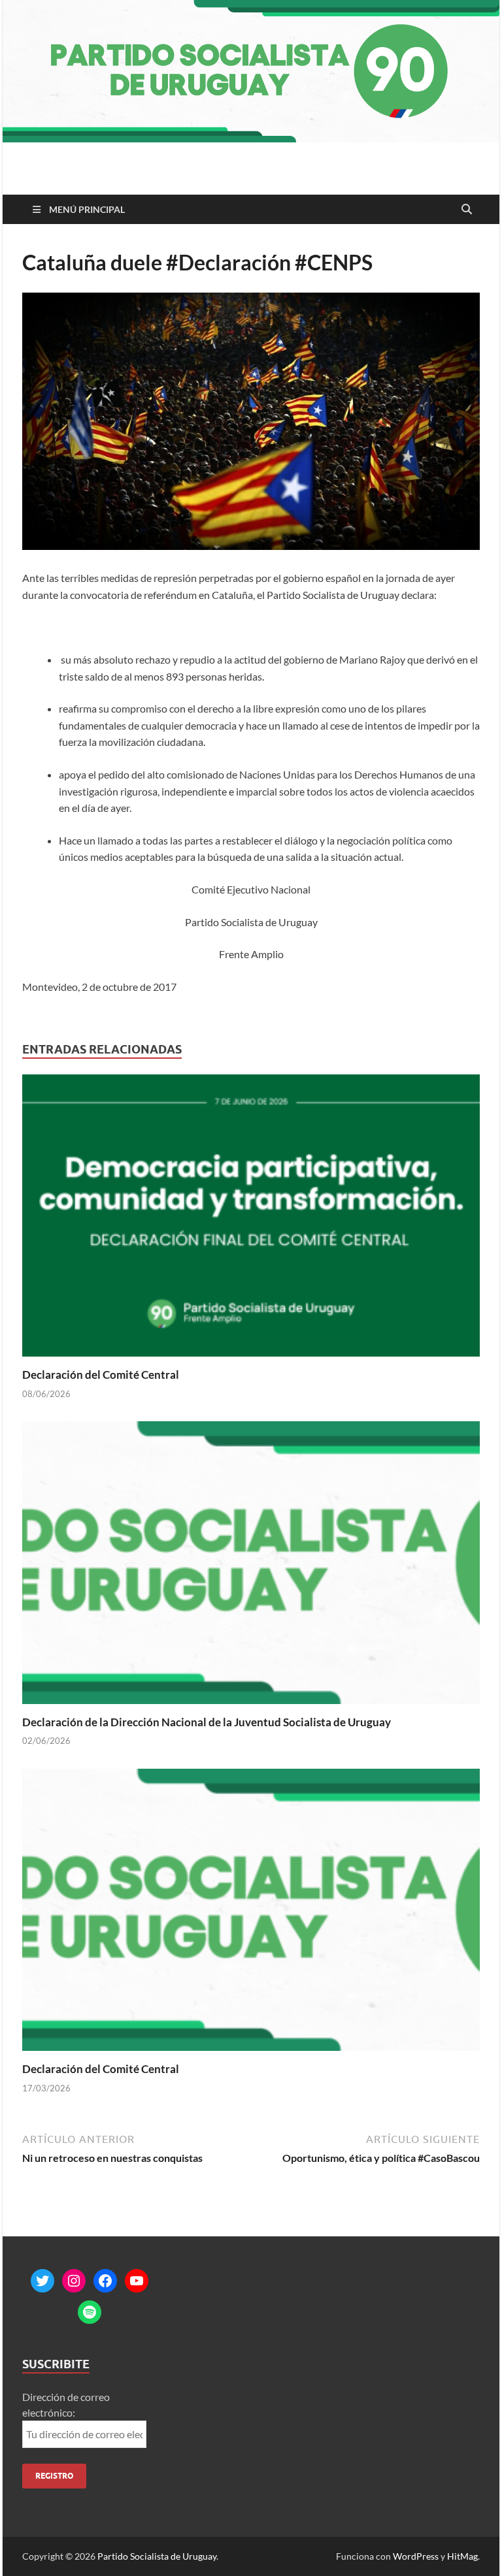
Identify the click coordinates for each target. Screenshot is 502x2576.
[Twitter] (42, 2281)
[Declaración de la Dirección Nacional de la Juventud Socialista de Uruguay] (251, 1567)
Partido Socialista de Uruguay (157, 2556)
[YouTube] (137, 2281)
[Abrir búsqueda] (467, 210)
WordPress (416, 2556)
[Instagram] (74, 2281)
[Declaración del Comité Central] (251, 1220)
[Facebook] (105, 2281)
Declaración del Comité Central (101, 1375)
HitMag (462, 2556)
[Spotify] (90, 2312)
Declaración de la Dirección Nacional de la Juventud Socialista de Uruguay (207, 1722)
